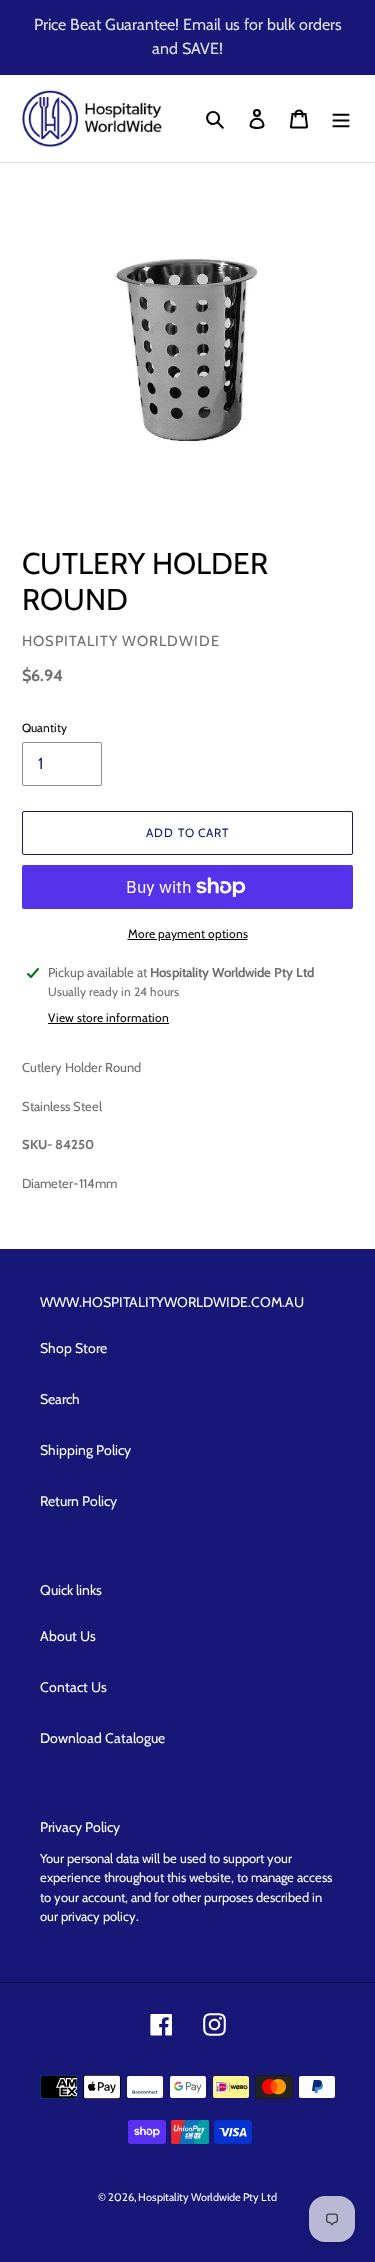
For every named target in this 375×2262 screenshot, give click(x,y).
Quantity (44, 727)
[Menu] (341, 119)
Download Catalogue (102, 1738)
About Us (68, 1636)
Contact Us (73, 1687)
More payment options (188, 933)
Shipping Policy (85, 1450)
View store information (108, 1017)
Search (60, 1399)
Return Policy (78, 1501)
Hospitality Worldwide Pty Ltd (207, 2197)
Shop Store (73, 1348)
